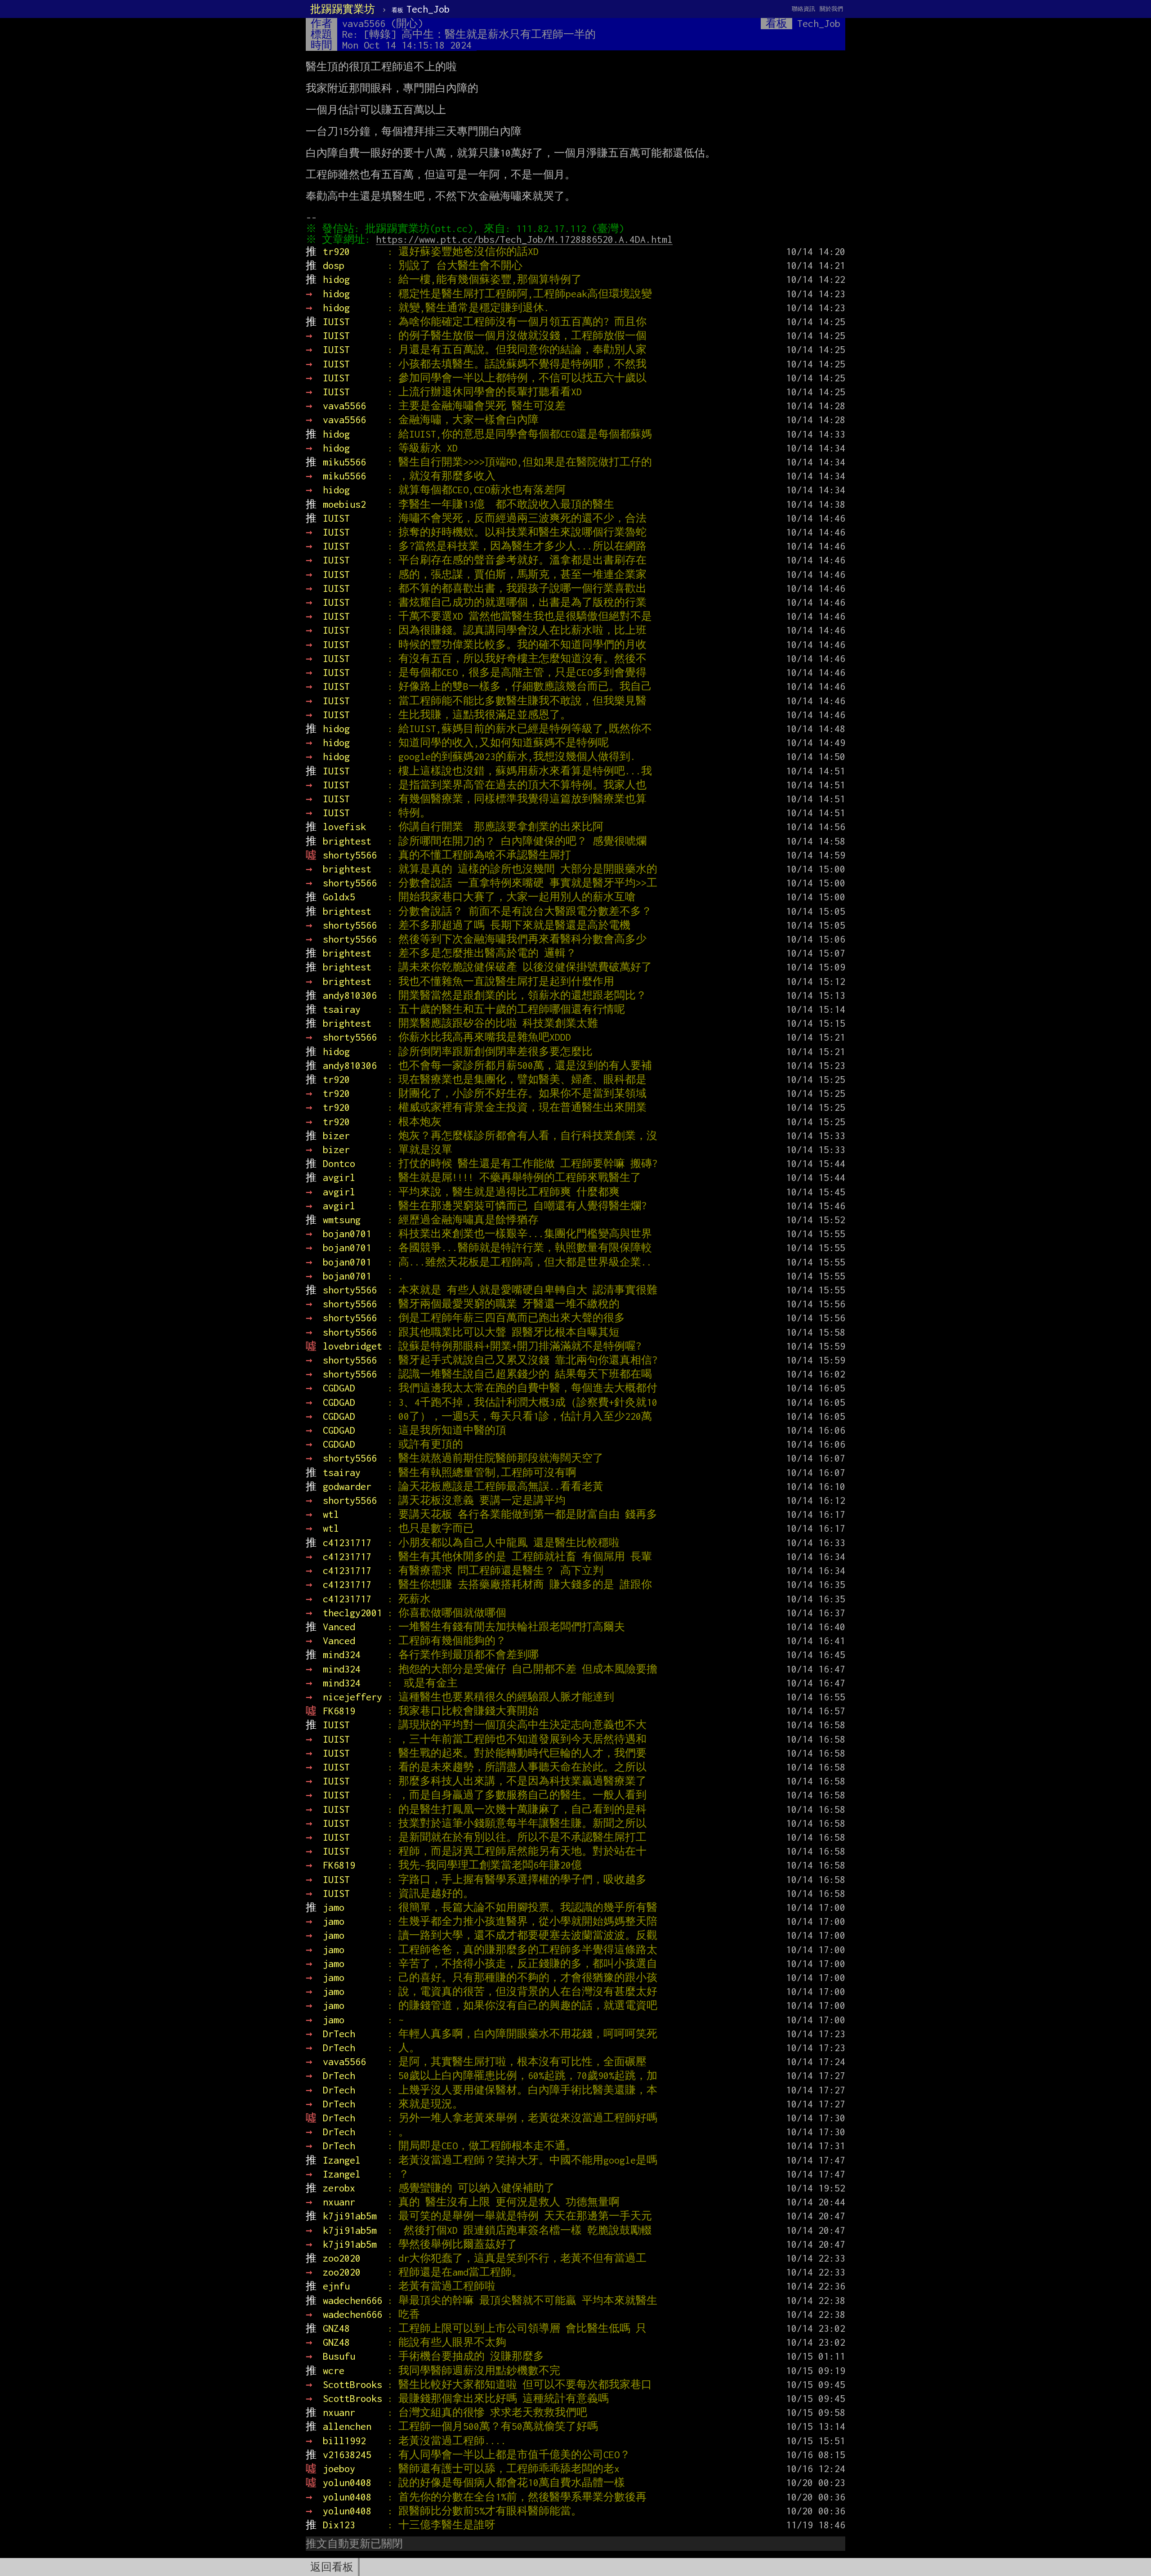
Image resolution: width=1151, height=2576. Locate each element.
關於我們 (831, 9)
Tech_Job (421, 9)
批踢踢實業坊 (343, 9)
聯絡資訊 (803, 9)
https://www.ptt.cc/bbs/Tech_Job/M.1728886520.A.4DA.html (524, 239)
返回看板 (332, 2567)
